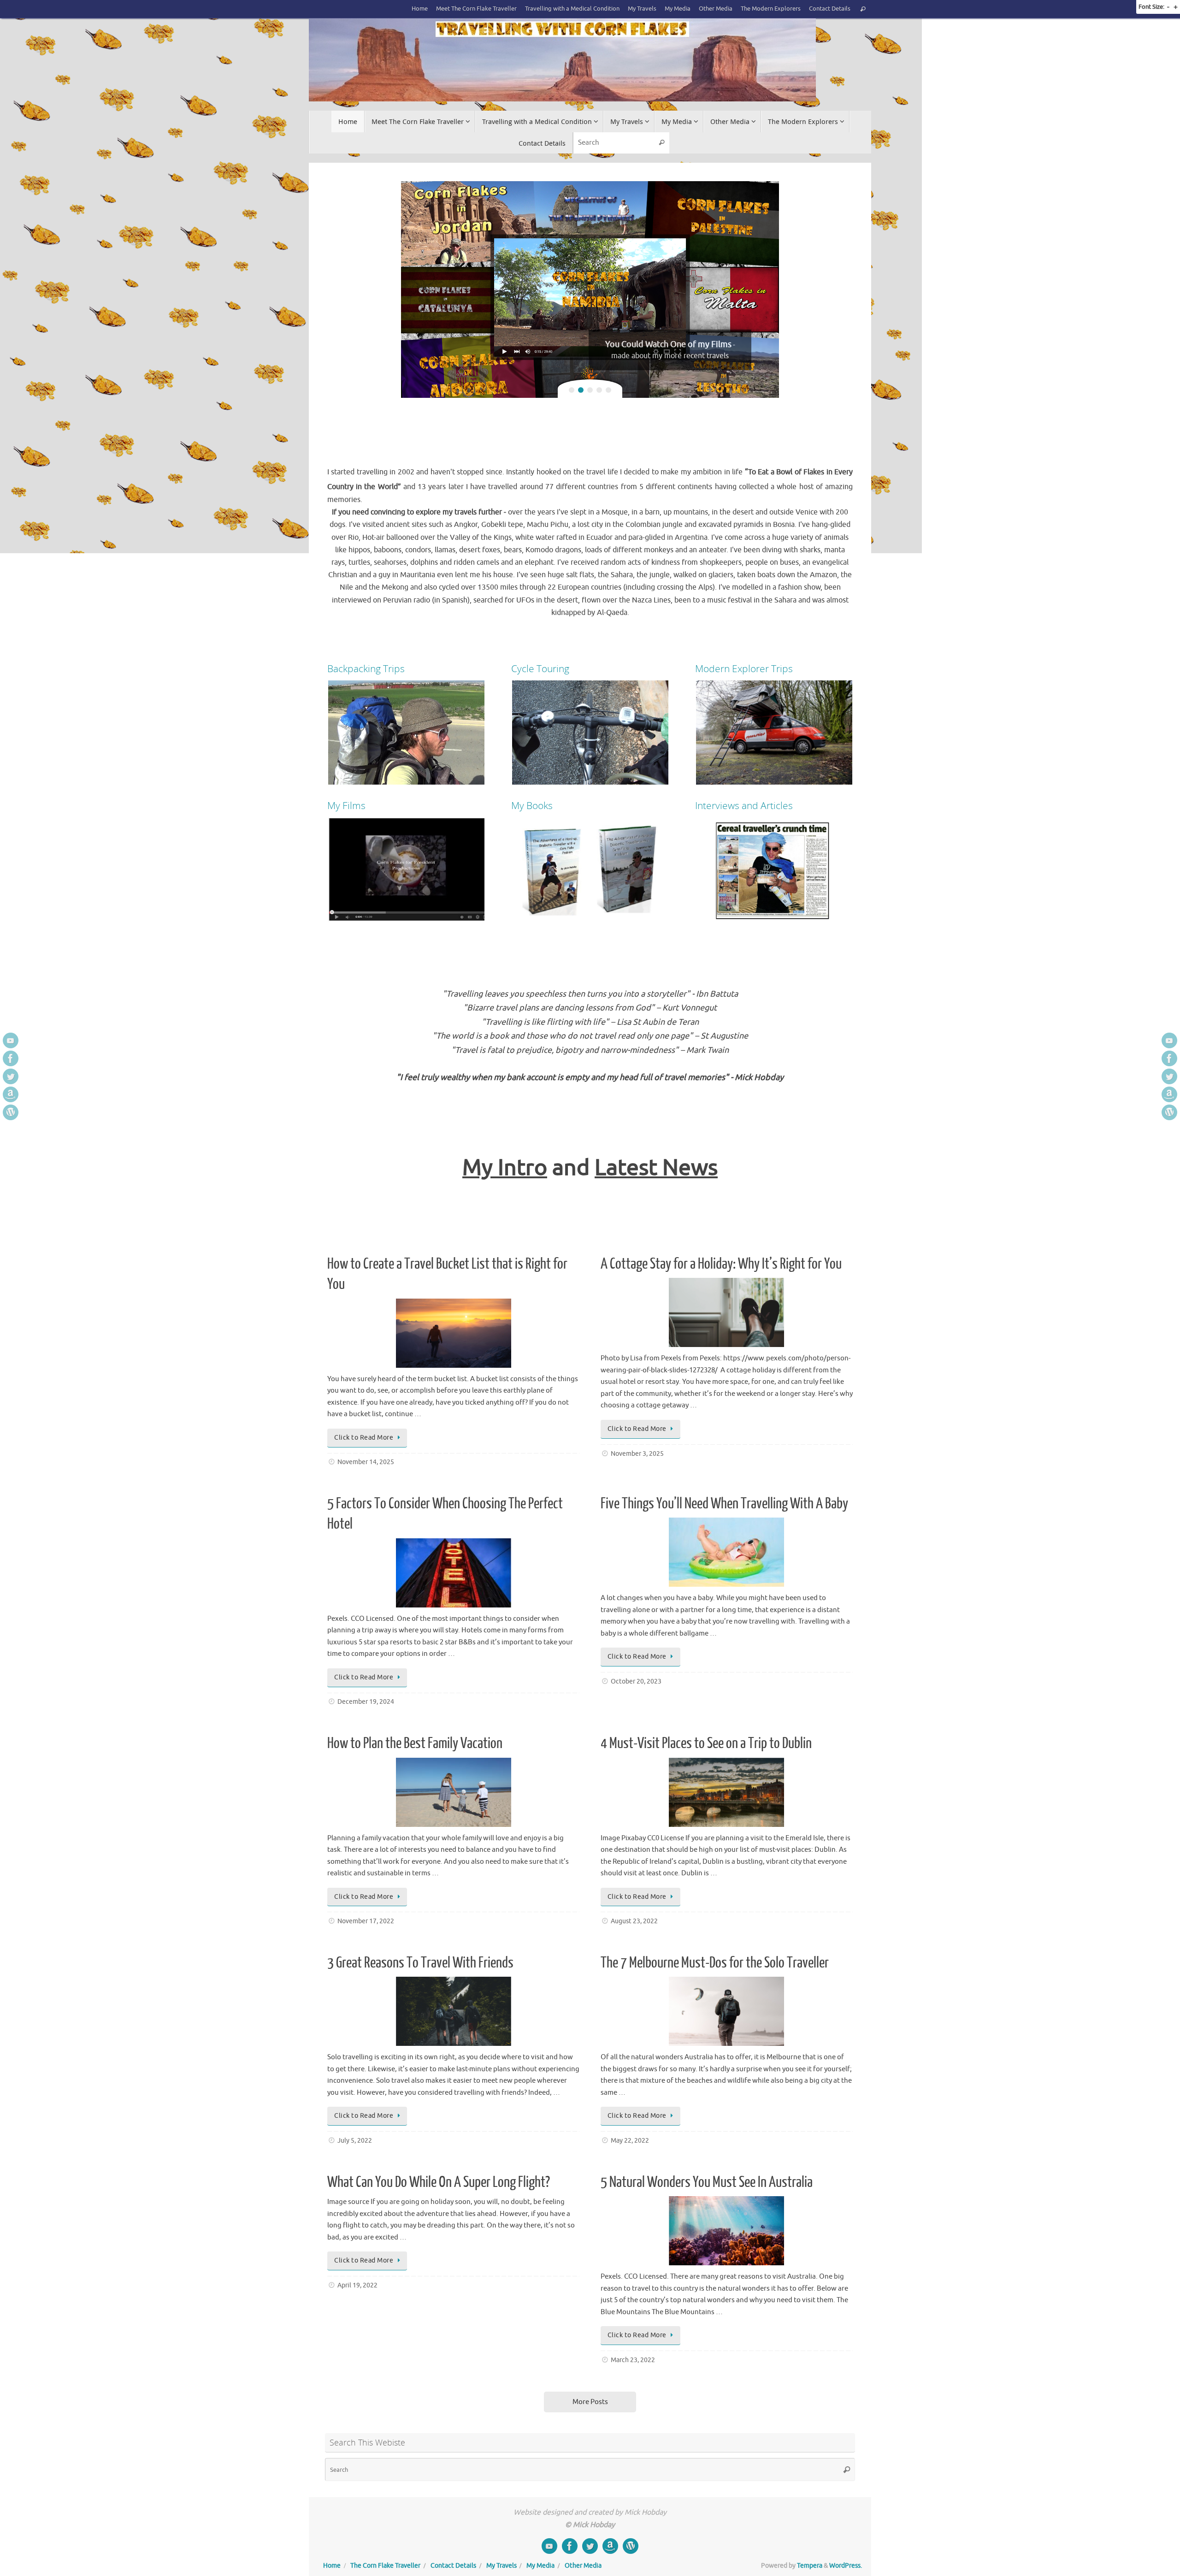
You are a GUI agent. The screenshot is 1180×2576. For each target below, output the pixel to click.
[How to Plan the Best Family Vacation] (453, 1792)
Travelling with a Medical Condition (572, 9)
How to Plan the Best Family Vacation (415, 1743)
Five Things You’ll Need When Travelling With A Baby (724, 1504)
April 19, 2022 (357, 2285)
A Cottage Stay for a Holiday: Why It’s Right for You (721, 1264)
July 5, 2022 (355, 2141)
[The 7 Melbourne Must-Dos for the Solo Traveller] (727, 2011)
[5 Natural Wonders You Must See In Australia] (727, 2231)
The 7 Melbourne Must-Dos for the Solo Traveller (715, 1963)
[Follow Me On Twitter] (11, 1076)
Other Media (716, 9)
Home (420, 9)
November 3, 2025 (637, 1454)
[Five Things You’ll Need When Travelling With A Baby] (727, 1552)
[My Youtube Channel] (11, 1040)
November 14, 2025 (366, 1462)
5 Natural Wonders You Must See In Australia (707, 2182)
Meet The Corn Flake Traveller (476, 9)
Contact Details (830, 9)
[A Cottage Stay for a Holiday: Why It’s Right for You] (727, 1312)
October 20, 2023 (636, 1681)
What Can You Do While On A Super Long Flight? (439, 2182)
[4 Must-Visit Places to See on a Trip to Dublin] (727, 1792)
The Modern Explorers (771, 9)
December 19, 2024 (366, 1702)
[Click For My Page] (11, 1058)
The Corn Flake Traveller (385, 2566)
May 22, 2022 (630, 2141)
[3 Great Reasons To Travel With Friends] (453, 2011)
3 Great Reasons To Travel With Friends (420, 1963)
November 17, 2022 (366, 1921)
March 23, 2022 (633, 2360)
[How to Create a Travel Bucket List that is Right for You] (453, 1333)
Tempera (810, 2566)
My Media (678, 9)
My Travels (642, 9)
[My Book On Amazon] (11, 1094)
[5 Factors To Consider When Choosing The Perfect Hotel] (453, 1573)
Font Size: (1151, 7)
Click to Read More (364, 1438)
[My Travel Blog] (11, 1112)
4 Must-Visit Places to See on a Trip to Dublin (706, 1743)
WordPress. (846, 2566)
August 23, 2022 (634, 1921)
